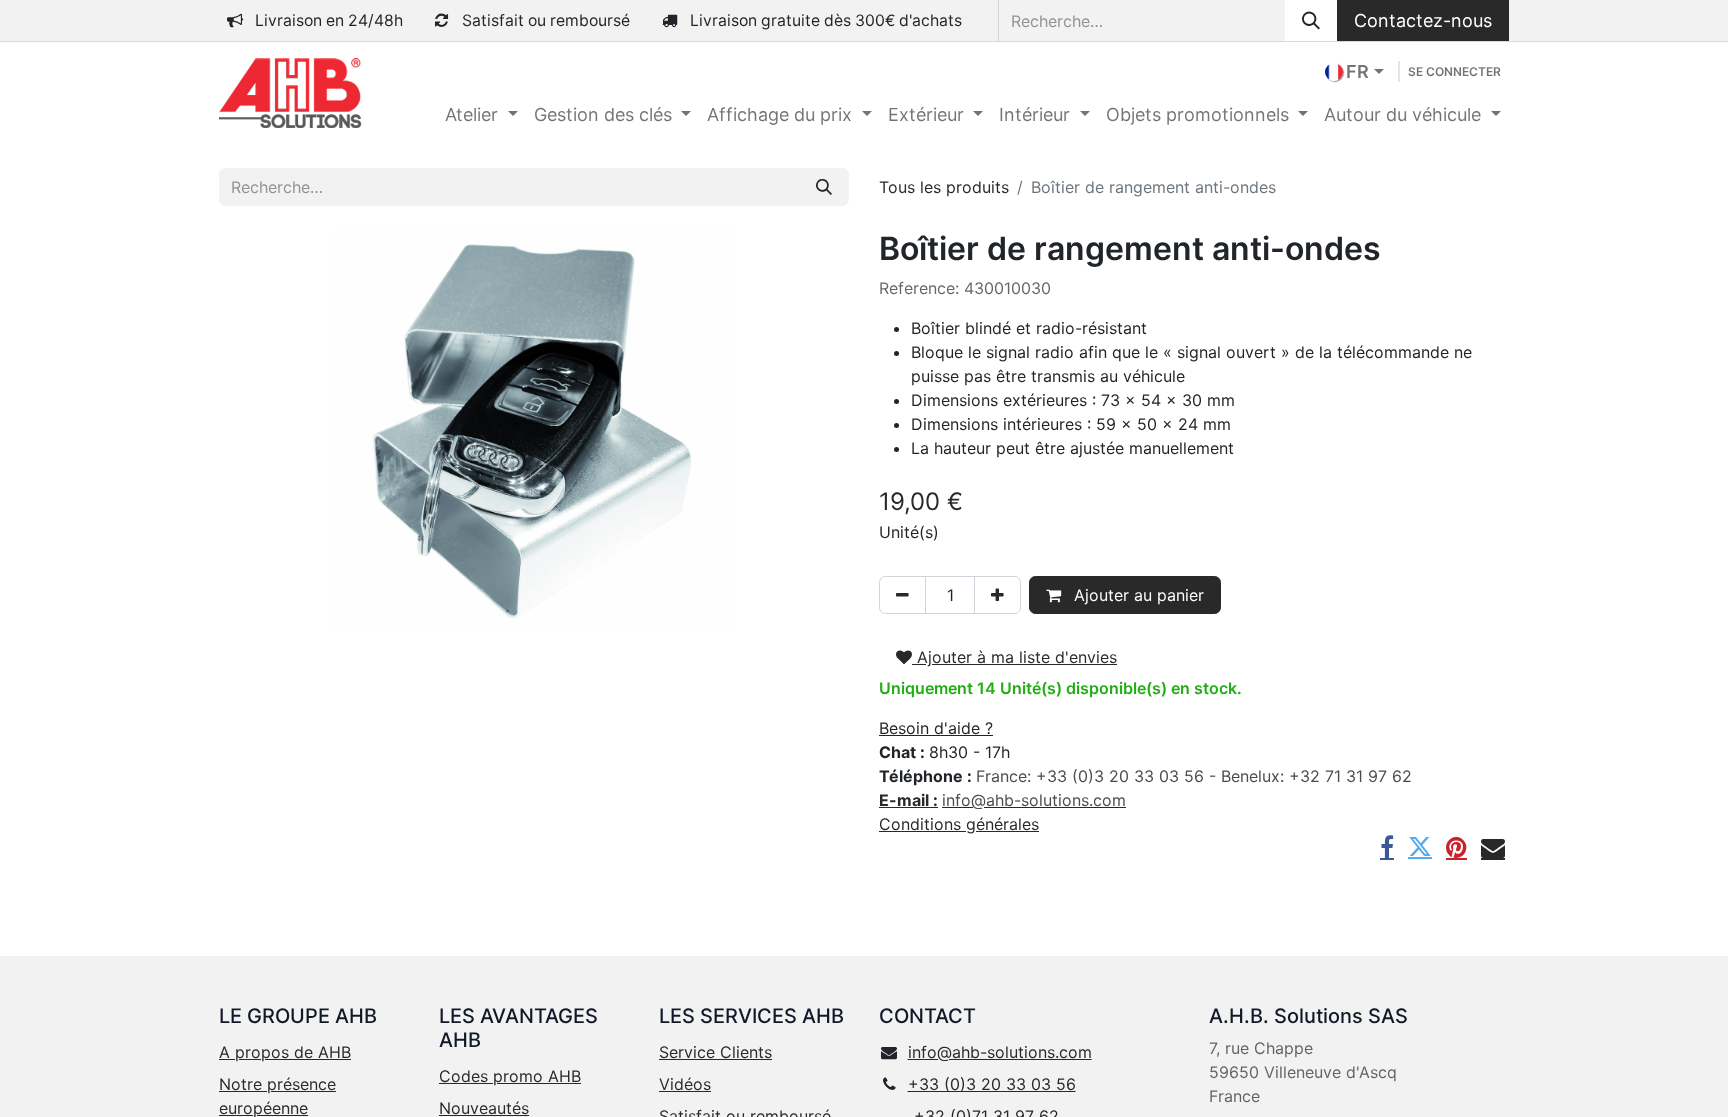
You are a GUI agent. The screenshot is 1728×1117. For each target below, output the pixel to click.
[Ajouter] (997, 595)
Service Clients (715, 1052)
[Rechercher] (1311, 20)
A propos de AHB (285, 1052)
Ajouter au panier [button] (1136, 595)
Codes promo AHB (510, 1076)
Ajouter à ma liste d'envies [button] (1014, 657)
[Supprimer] (902, 595)
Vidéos (685, 1084)
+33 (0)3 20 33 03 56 (992, 1084)
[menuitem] (481, 114)
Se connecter (1454, 71)
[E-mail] (1493, 847)
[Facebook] (1387, 847)
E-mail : (908, 800)
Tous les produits (944, 187)
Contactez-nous (1423, 20)
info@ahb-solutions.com (1000, 1052)
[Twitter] (1420, 847)
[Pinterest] (1456, 847)
